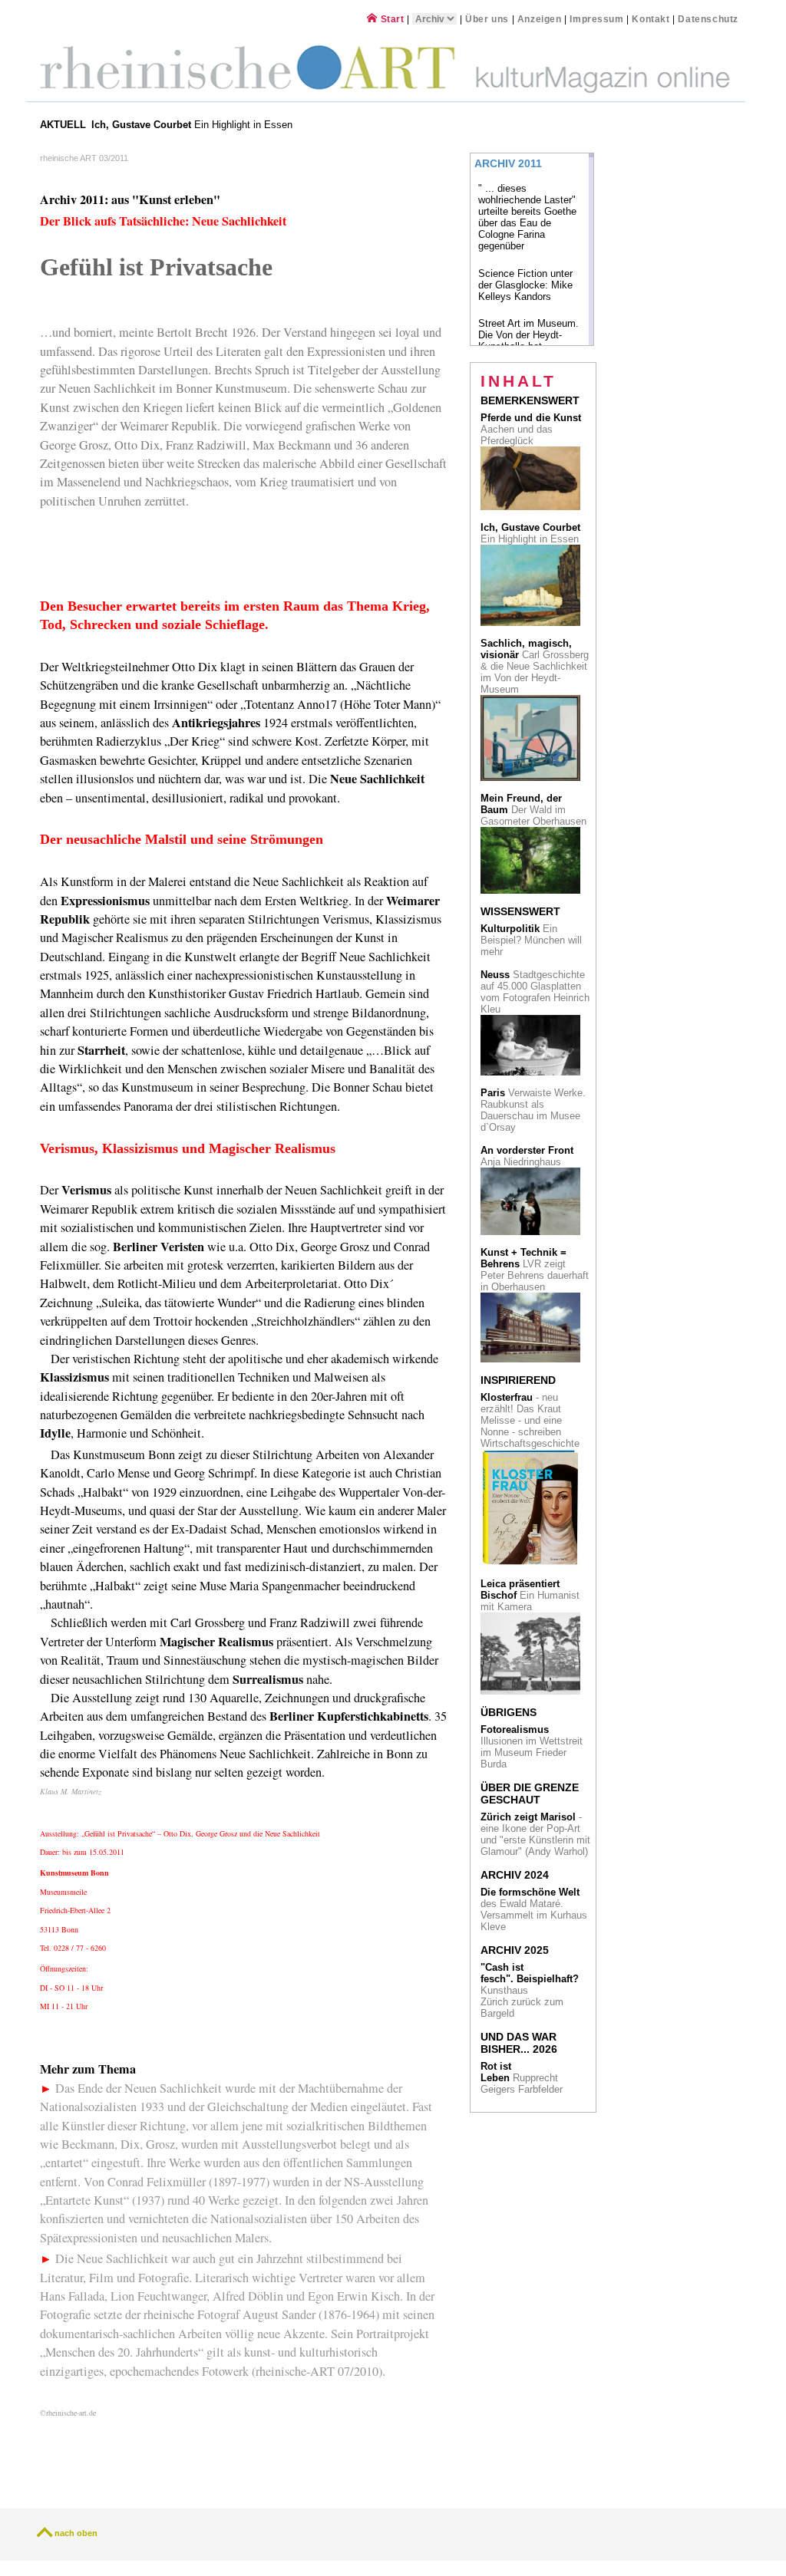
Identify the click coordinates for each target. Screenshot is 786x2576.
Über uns (487, 19)
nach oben (76, 2533)
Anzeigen (540, 19)
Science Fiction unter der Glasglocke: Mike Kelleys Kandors (525, 285)
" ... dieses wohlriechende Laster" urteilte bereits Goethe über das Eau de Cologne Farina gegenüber (527, 217)
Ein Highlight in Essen (193, 125)
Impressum (598, 19)
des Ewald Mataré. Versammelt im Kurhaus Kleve (534, 1909)
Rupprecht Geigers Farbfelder (523, 2078)
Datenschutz (708, 19)
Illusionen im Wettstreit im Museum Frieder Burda (532, 1747)
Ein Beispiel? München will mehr (531, 940)
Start (391, 19)
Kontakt (651, 19)
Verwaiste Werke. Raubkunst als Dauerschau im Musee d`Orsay (533, 1110)
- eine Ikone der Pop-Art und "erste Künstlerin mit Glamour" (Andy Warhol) (535, 1834)
